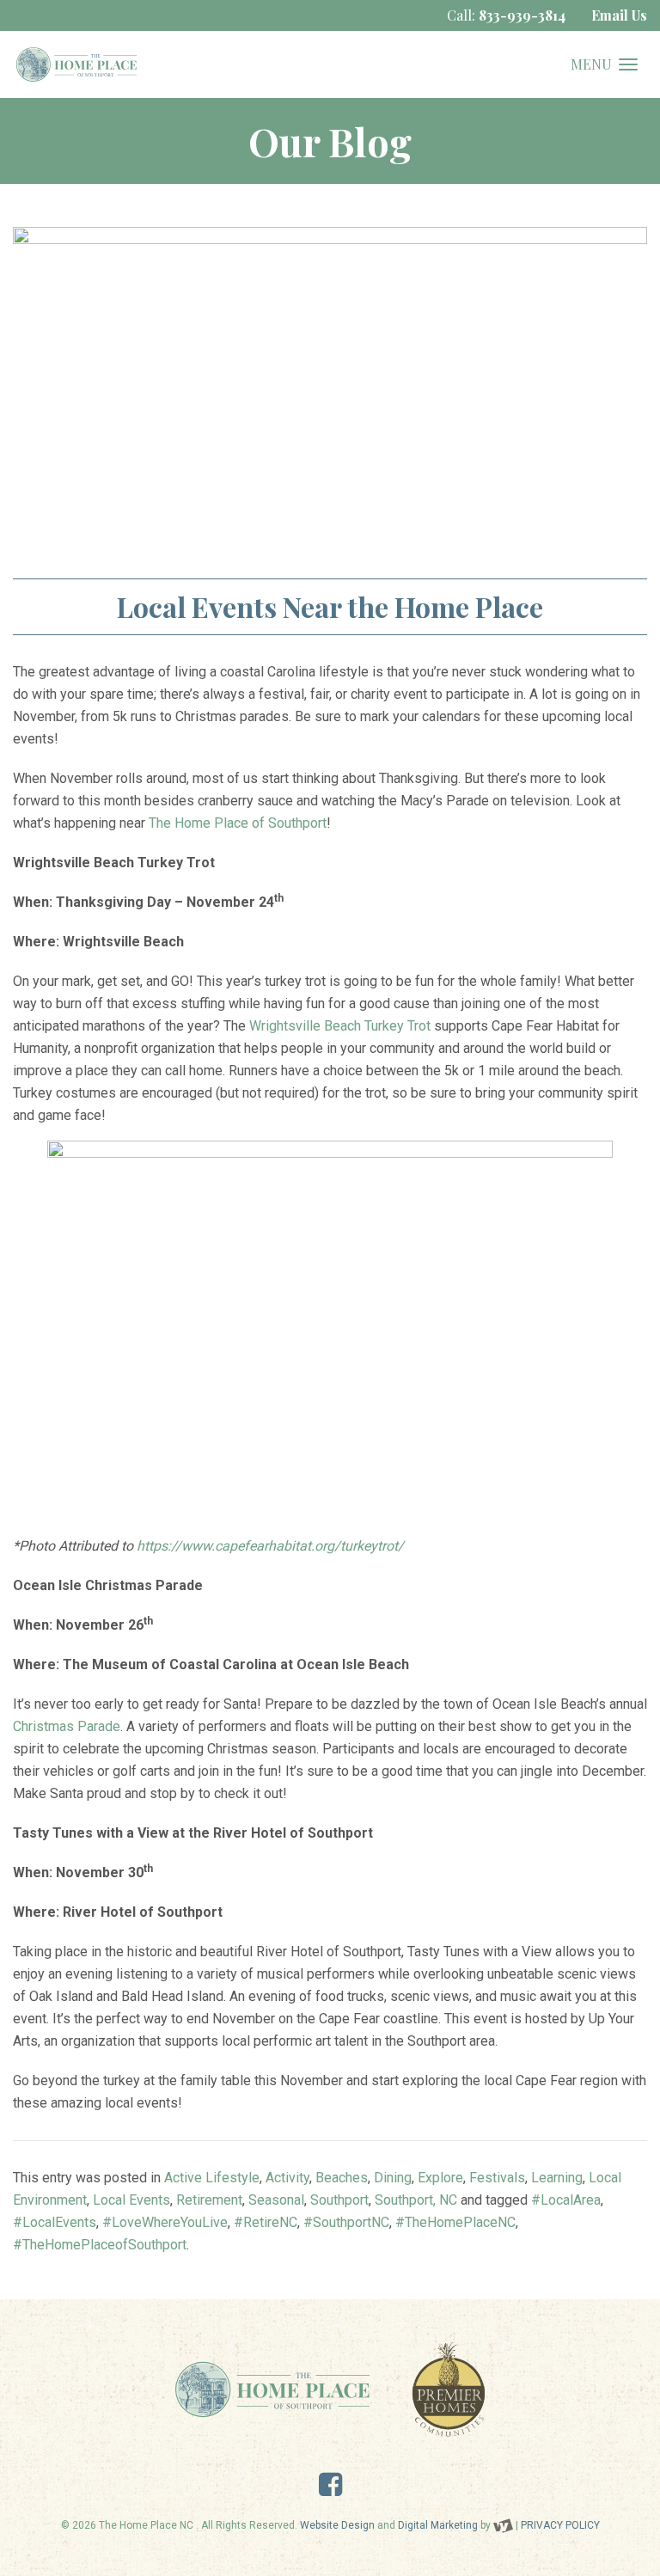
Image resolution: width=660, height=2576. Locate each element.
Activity (287, 2178)
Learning (557, 2178)
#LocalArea (566, 2200)
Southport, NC (416, 2200)
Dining (393, 2178)
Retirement (209, 2200)
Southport (339, 2200)
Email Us (619, 15)
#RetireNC (266, 2222)
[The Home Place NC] (76, 64)
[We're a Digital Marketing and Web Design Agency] (503, 2525)
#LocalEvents (55, 2222)
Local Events (131, 2200)
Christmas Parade (67, 1726)
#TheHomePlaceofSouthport (100, 2245)
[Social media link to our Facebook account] (330, 2490)
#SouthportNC (346, 2222)
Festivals (497, 2178)
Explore (440, 2178)
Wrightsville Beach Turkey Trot (340, 1026)
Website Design (337, 2525)
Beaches (342, 2178)
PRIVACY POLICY (560, 2525)
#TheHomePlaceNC (455, 2222)
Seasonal (276, 2200)
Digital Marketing (438, 2525)
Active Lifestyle (212, 2178)
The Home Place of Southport (238, 823)
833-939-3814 (522, 15)
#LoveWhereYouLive (165, 2222)
